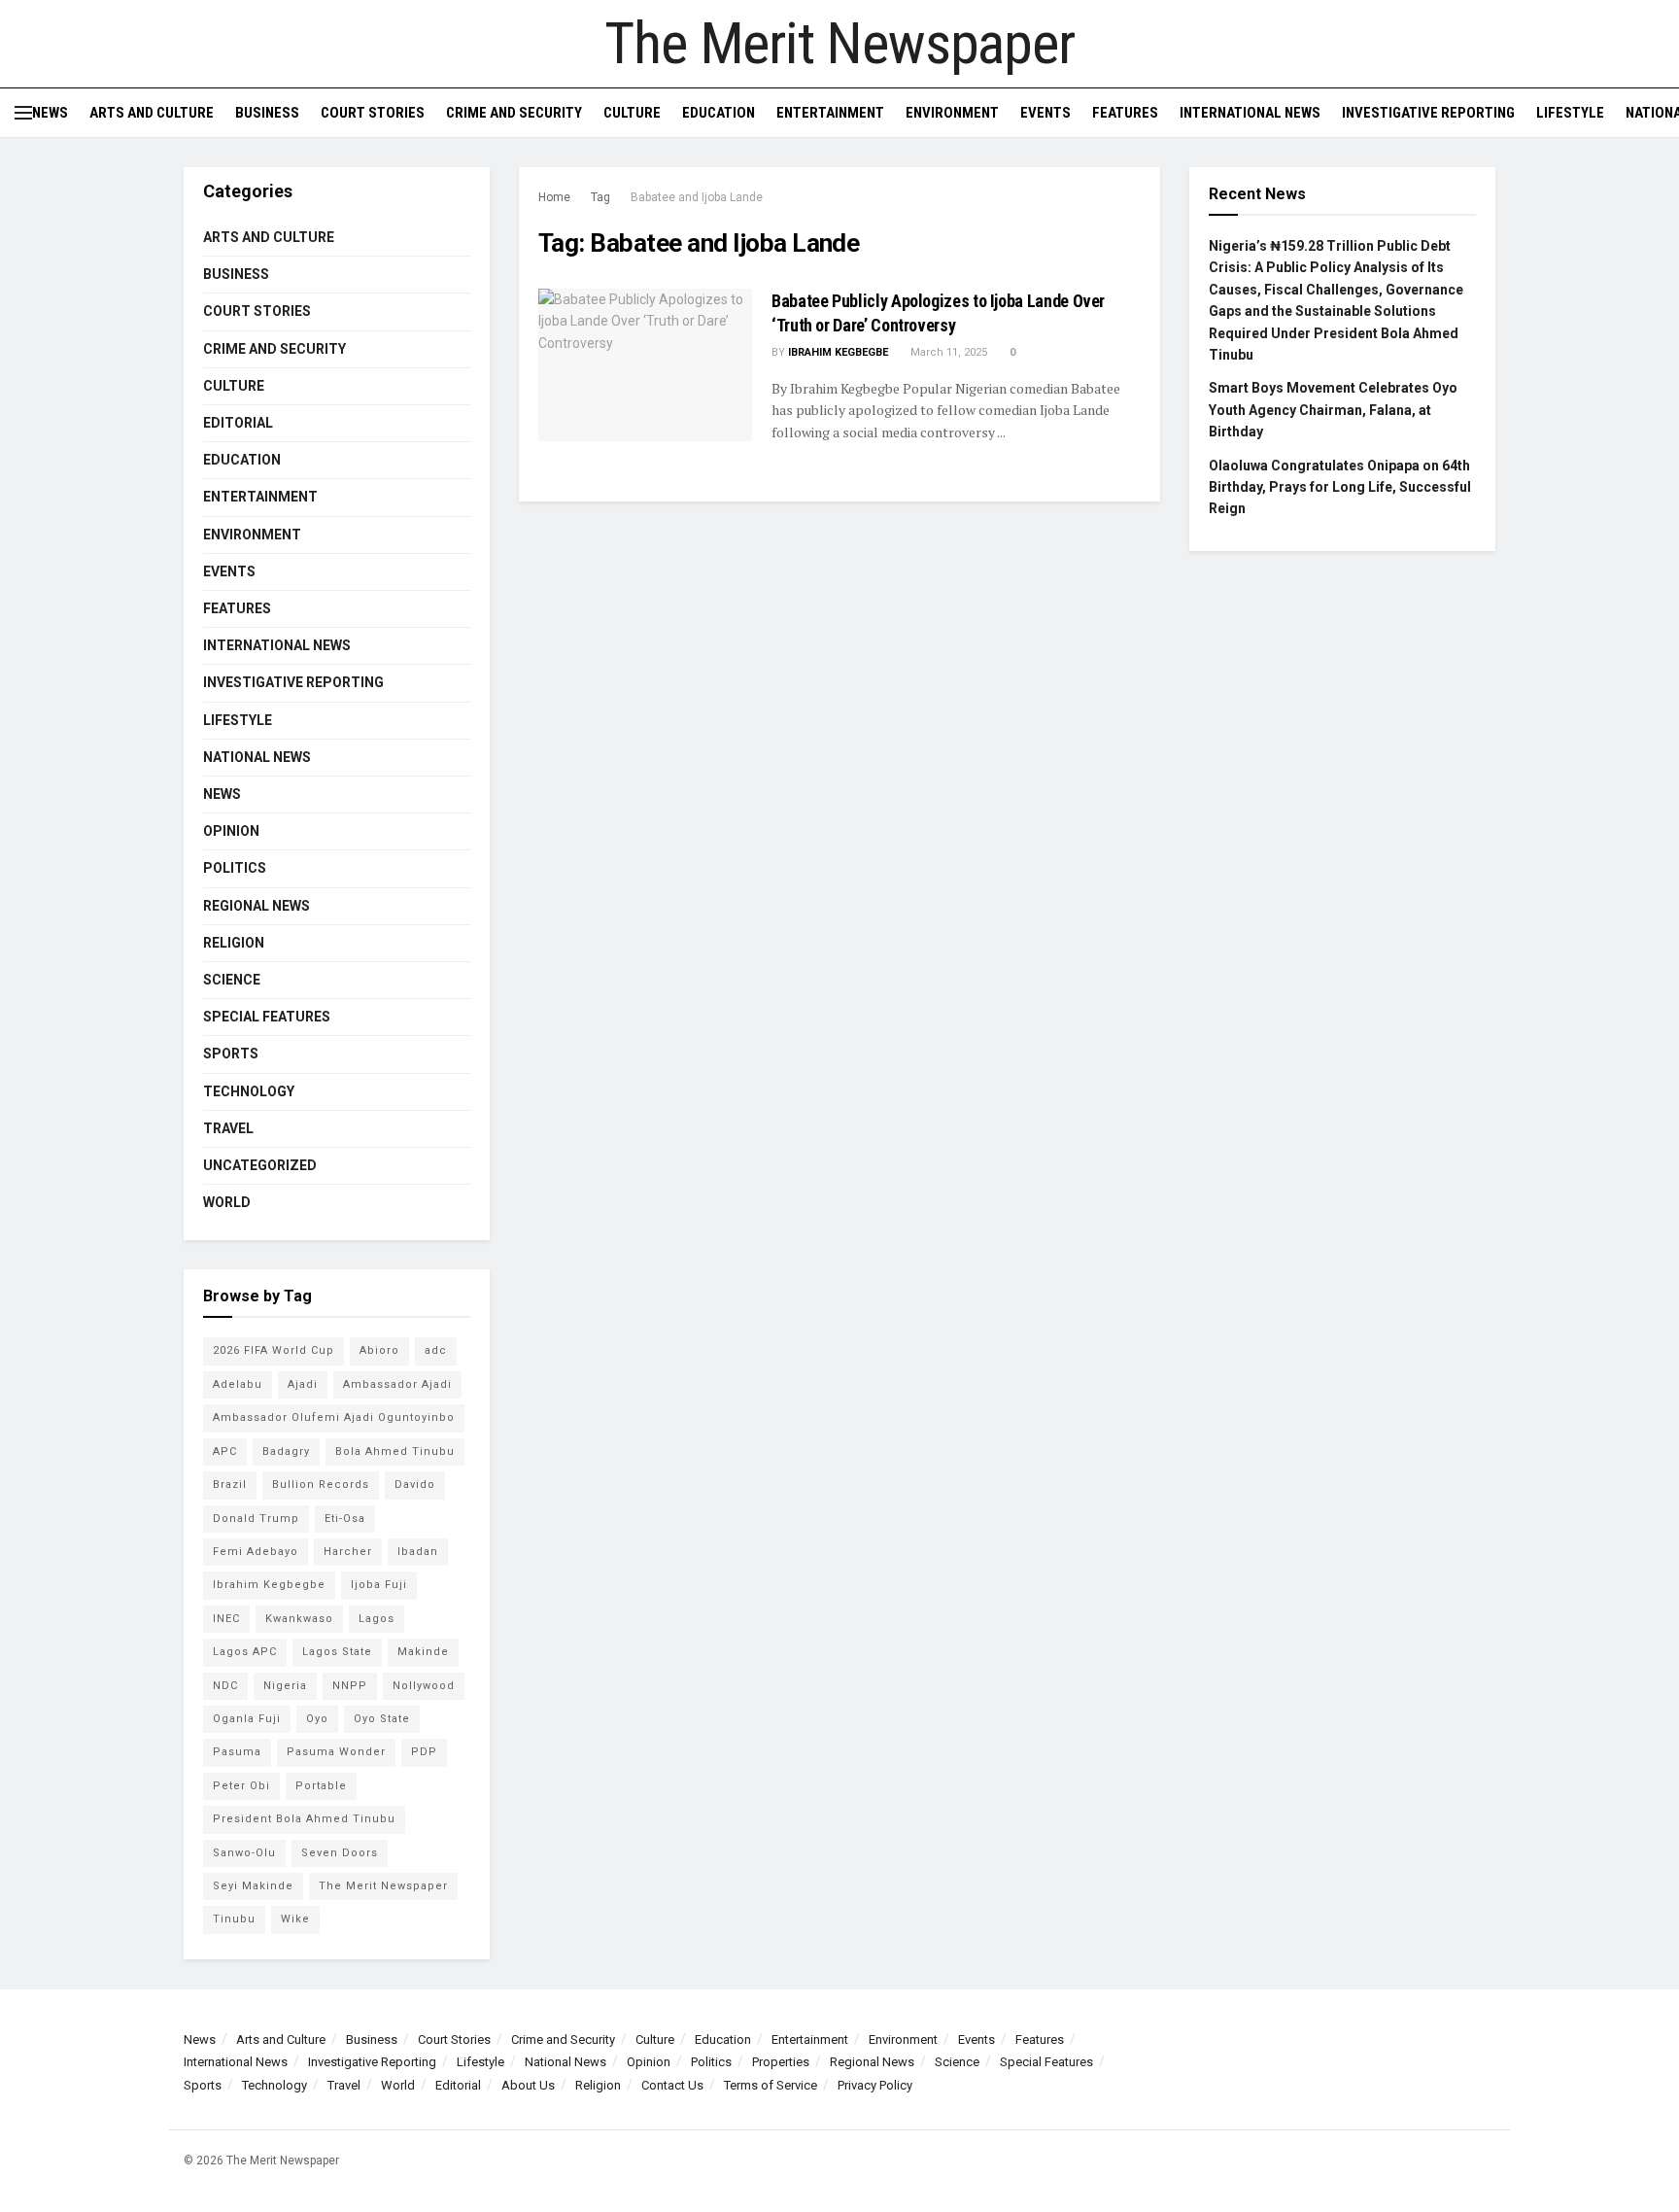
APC (225, 1452)
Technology (249, 1091)
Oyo (317, 1719)
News (50, 113)
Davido (415, 1485)
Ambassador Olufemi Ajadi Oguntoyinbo (334, 1417)
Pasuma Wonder (336, 1752)
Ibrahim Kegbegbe (838, 352)
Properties (781, 2062)
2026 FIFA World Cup (274, 1350)
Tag (600, 197)
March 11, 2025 (947, 352)
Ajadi (303, 1384)
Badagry (286, 1452)
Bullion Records (321, 1485)
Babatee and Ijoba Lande (697, 197)
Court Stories (373, 113)
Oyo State (382, 1719)
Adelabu (238, 1384)
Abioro (379, 1350)
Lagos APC (245, 1652)
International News (1250, 113)
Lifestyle (1570, 113)
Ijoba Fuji (379, 1585)
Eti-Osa (345, 1519)
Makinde (423, 1652)
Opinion (231, 831)
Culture (632, 113)
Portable (321, 1786)
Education (719, 113)
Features (1125, 113)
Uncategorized (260, 1165)
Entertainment (830, 113)
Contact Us (672, 2085)
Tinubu (234, 1919)
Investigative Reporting (1428, 113)
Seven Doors (340, 1853)
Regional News (257, 906)
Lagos (377, 1619)
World (227, 1202)
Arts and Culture (152, 113)
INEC (226, 1619)
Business (267, 113)
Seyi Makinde (253, 1886)
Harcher (348, 1552)
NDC (225, 1686)
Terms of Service (771, 2085)
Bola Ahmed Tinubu (395, 1452)
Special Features (267, 1017)
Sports (231, 1054)
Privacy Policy (875, 2085)
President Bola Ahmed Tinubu (304, 1819)
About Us (528, 2085)
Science (232, 980)
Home (554, 197)
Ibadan (418, 1552)
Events (1045, 113)
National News (257, 757)
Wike (295, 1919)
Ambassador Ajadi (397, 1384)
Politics (235, 868)
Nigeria (285, 1686)
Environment (952, 113)
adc (436, 1350)
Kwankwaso (299, 1619)
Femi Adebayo (256, 1552)
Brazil (230, 1485)
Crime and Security (514, 113)
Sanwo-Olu (244, 1853)
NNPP (350, 1686)
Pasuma (237, 1752)
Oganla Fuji (247, 1719)
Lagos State (337, 1652)
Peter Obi (241, 1786)
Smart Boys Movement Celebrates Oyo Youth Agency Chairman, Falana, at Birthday (1333, 410)
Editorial (238, 423)
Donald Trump (256, 1519)
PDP (424, 1752)
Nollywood (424, 1686)
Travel (228, 1128)
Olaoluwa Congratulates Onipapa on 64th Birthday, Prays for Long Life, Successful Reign (1340, 487)
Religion (234, 943)
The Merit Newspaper (839, 44)
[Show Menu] (23, 113)
